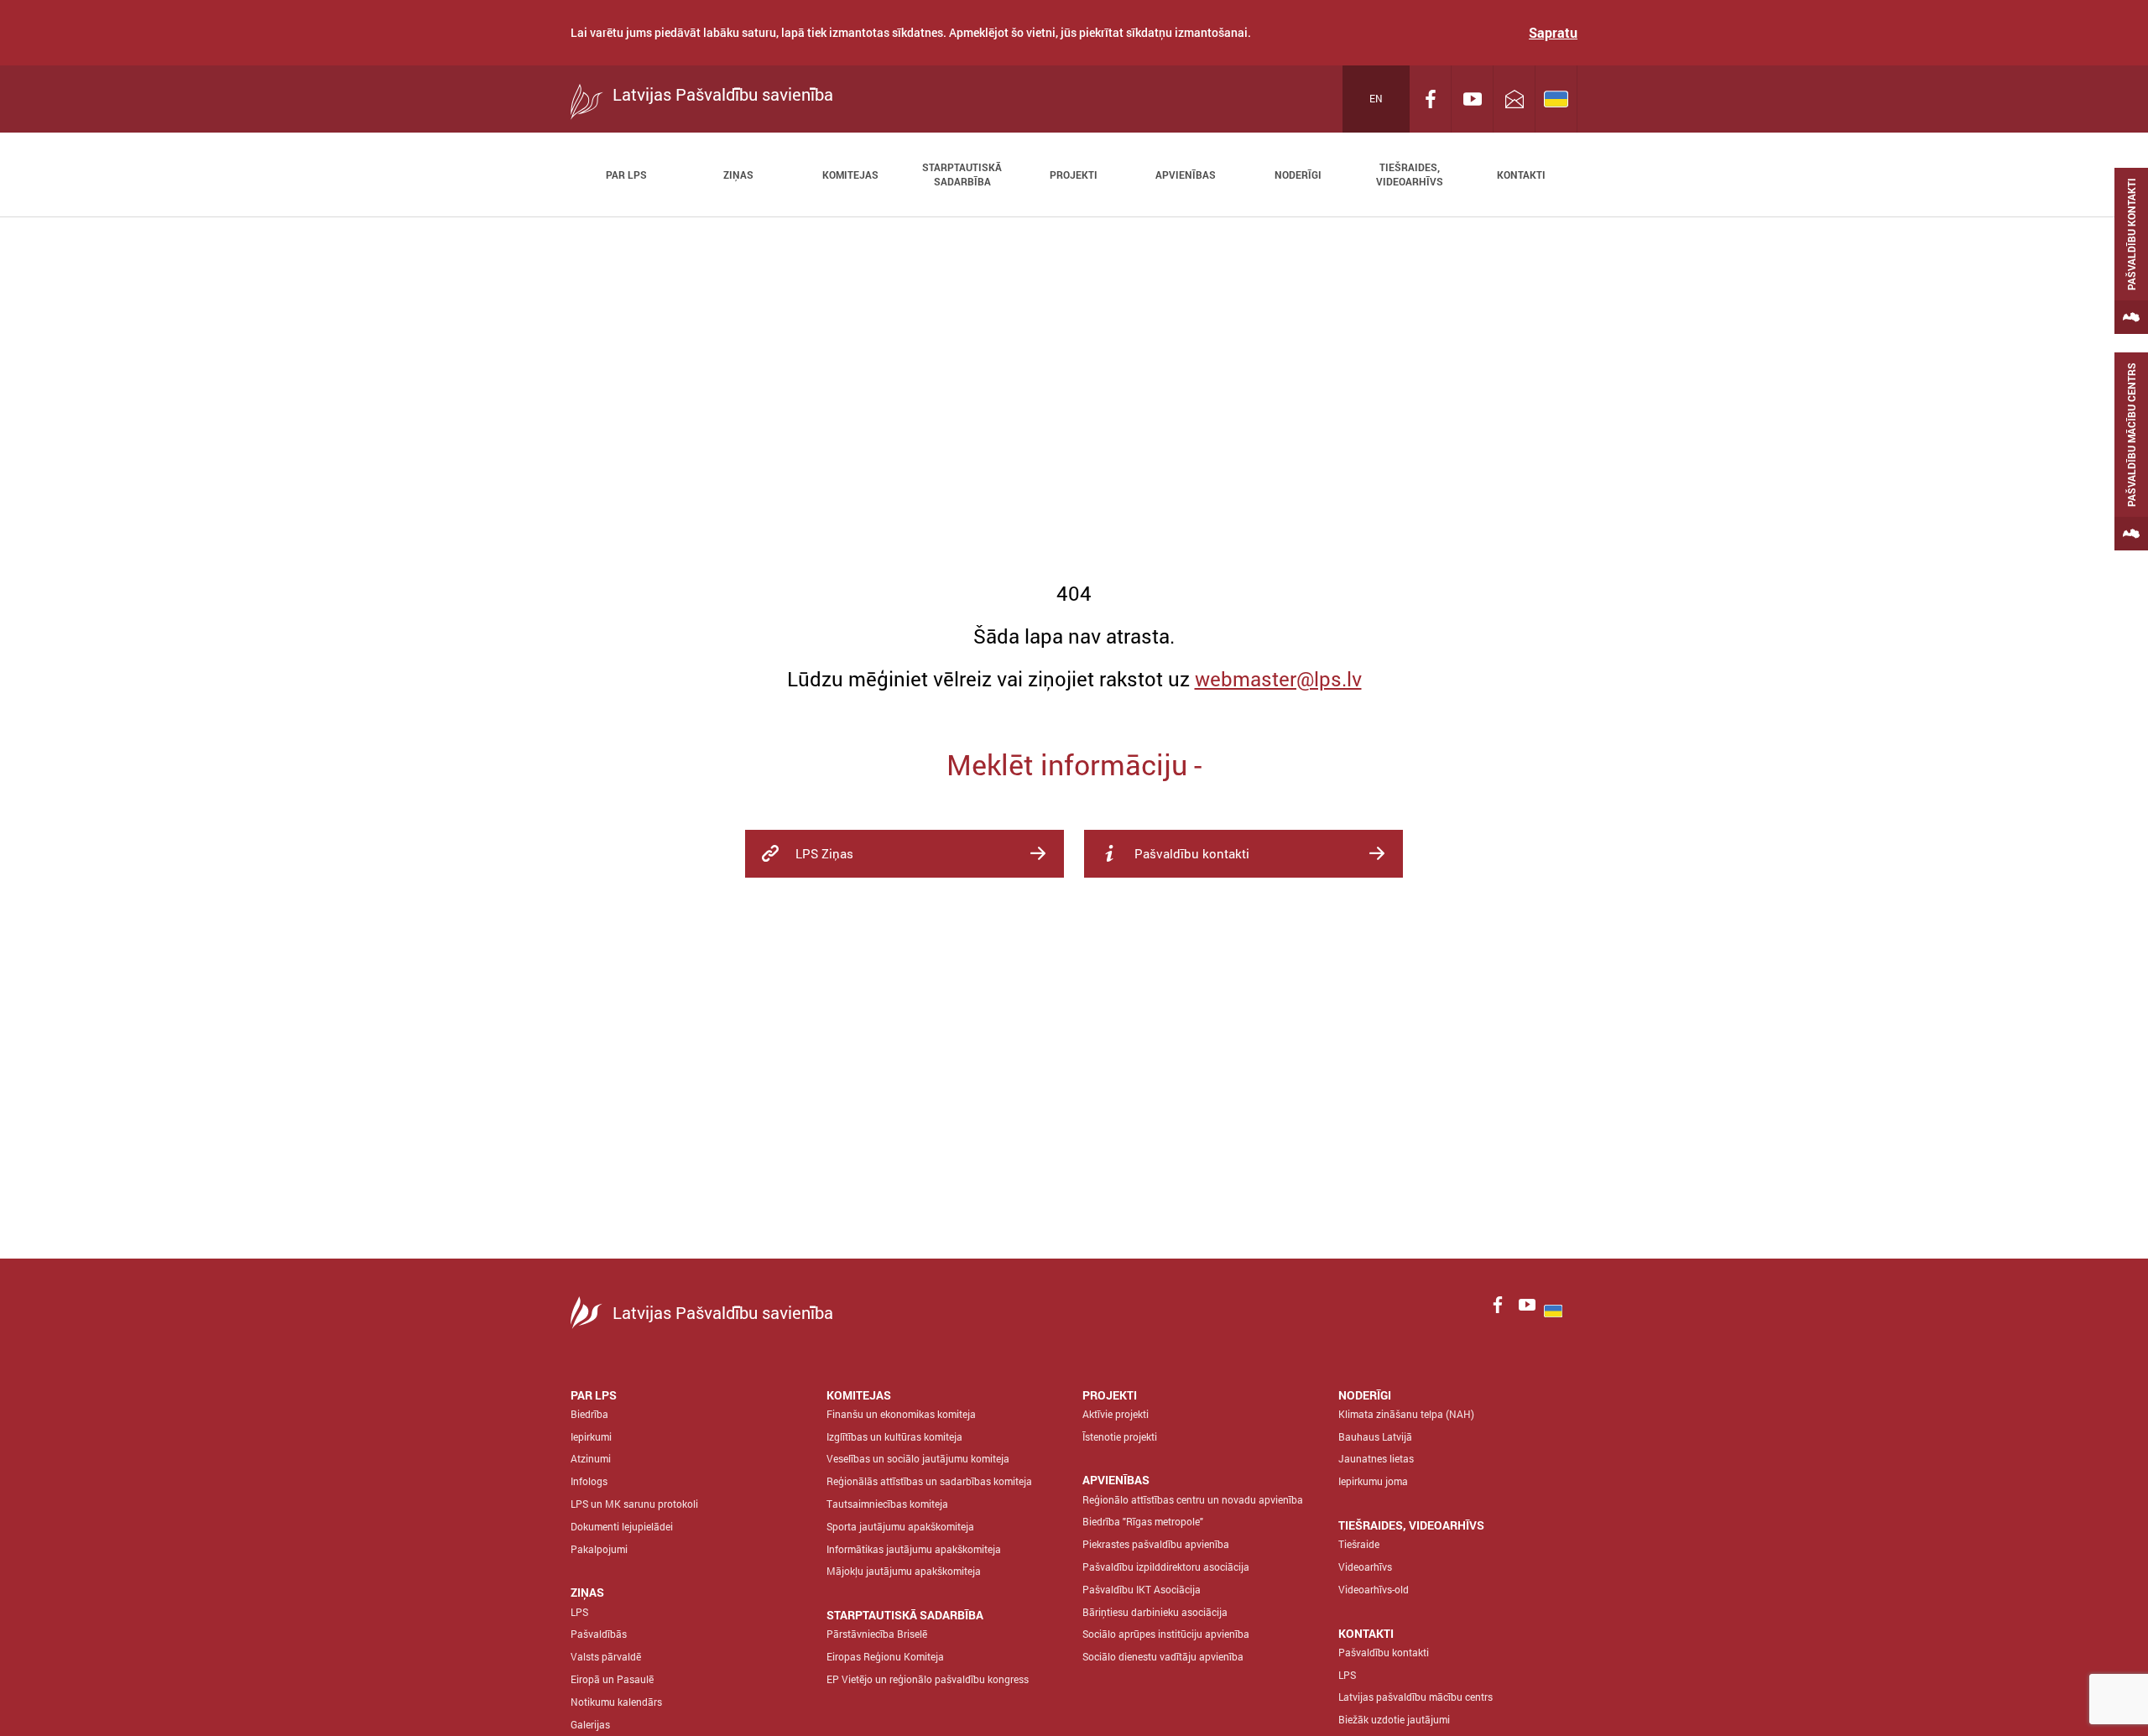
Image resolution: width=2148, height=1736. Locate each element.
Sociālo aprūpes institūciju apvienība (1166, 1634)
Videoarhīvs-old (1374, 1589)
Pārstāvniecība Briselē (877, 1634)
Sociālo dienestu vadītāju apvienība (1163, 1656)
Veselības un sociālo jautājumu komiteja (918, 1458)
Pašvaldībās (599, 1634)
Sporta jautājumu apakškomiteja (900, 1526)
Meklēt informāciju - (1074, 764)
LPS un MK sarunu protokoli (634, 1504)
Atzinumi (591, 1458)
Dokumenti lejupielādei (622, 1526)
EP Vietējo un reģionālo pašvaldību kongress (928, 1679)
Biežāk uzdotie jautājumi (1394, 1719)
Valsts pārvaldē (606, 1656)
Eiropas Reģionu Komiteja (885, 1656)
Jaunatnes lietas (1376, 1458)
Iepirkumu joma (1373, 1481)
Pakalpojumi (599, 1549)
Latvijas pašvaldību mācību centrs (1415, 1697)
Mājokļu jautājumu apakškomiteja (904, 1571)
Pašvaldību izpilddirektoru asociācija (1166, 1567)
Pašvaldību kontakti (1384, 1652)
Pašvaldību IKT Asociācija (1142, 1589)
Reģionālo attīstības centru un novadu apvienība (1193, 1499)
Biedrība (589, 1414)
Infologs (589, 1481)
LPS (579, 1612)
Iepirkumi (591, 1436)
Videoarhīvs (1365, 1567)
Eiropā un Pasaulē (612, 1679)
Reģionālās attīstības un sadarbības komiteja (929, 1481)
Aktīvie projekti (1116, 1414)
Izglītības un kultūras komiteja (894, 1436)
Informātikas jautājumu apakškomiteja (914, 1549)
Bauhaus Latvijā (1375, 1436)
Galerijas (590, 1724)
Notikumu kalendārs (616, 1702)
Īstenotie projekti (1120, 1436)
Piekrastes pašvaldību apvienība (1156, 1544)
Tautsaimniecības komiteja (887, 1504)
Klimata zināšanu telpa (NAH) (1406, 1414)
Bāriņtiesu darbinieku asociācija (1155, 1612)
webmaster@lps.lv (1278, 679)
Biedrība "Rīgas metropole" (1143, 1521)
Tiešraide (1359, 1544)
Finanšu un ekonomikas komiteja (901, 1414)
